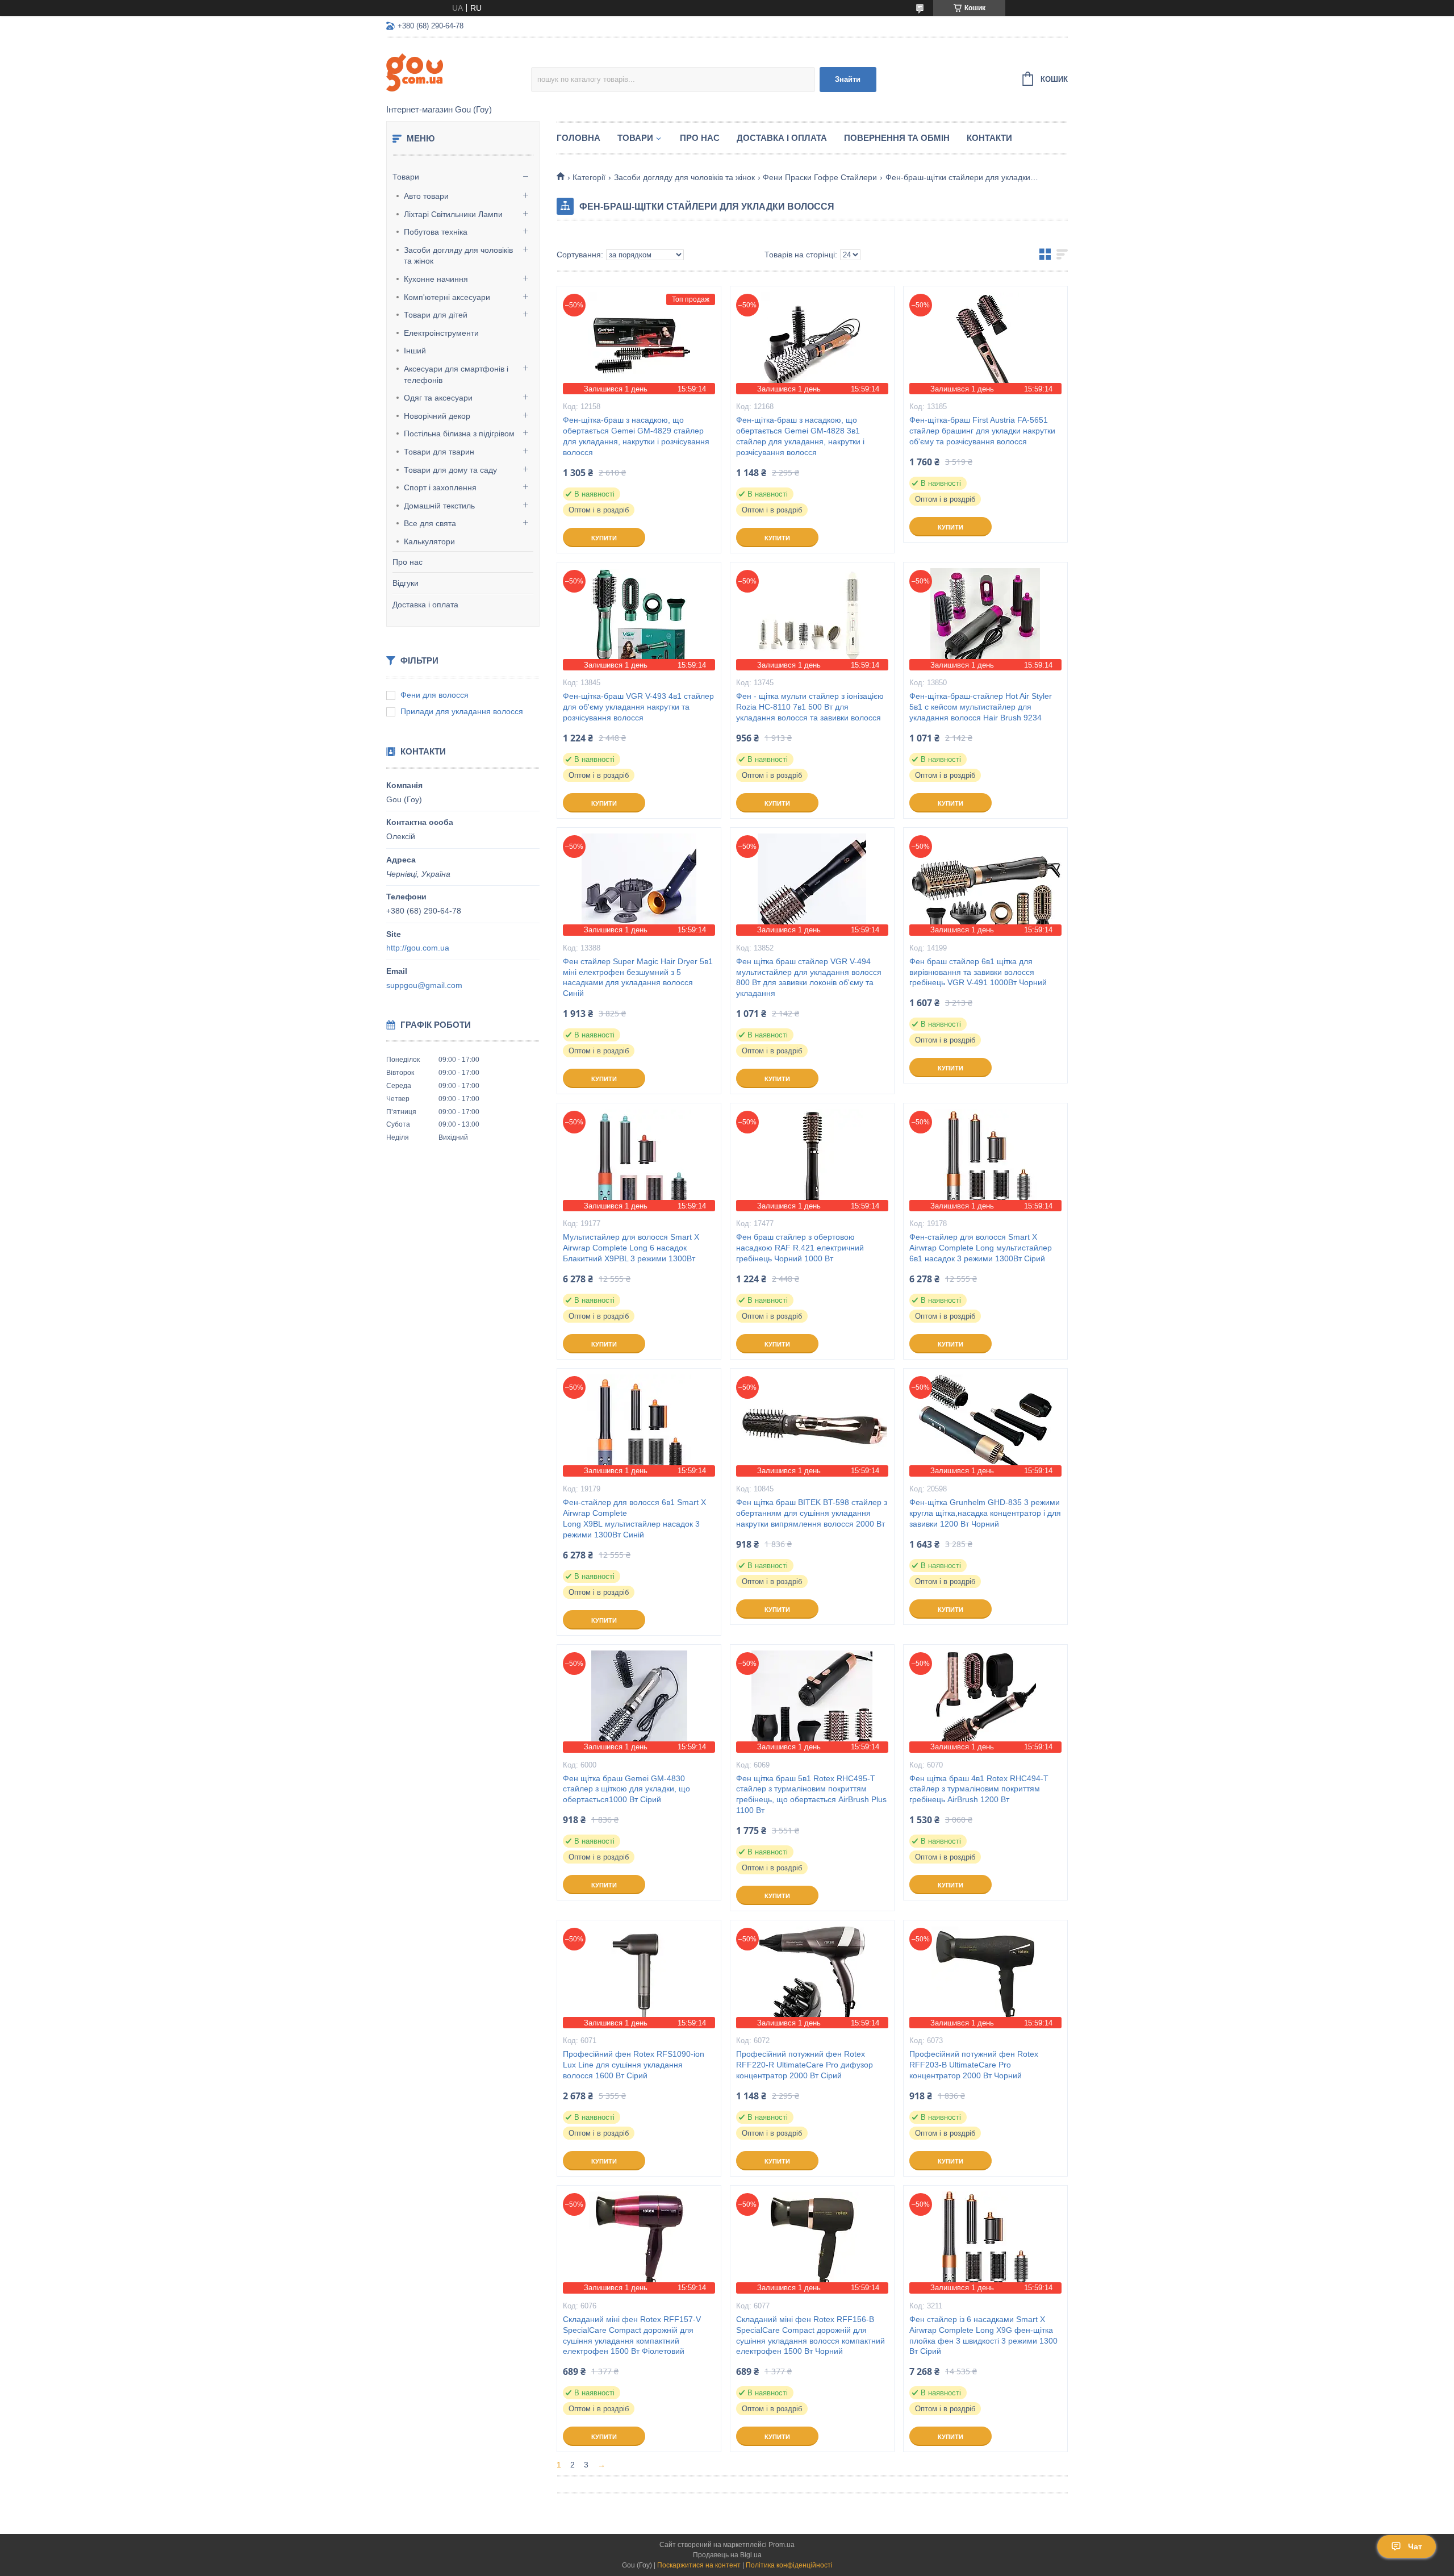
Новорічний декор (437, 416)
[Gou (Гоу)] (459, 72)
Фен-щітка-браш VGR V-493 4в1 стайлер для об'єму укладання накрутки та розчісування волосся (638, 707)
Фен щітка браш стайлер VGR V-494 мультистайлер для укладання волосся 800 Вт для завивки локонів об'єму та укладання (809, 978)
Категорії (589, 177)
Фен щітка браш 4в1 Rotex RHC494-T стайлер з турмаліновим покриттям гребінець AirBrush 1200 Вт (979, 1789)
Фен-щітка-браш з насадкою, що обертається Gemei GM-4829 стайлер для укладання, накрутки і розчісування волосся (636, 436)
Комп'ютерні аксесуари (447, 297)
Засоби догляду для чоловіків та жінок (458, 256)
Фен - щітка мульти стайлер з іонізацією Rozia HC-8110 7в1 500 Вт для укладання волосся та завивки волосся (810, 707)
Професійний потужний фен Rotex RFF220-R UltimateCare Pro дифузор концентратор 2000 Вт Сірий (805, 2065)
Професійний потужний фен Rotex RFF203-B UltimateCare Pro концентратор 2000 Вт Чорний (974, 2065)
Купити (604, 538)
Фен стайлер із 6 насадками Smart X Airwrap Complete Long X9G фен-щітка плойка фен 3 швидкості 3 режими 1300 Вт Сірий (983, 2335)
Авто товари (426, 196)
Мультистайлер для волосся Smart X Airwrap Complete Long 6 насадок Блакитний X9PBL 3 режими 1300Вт (631, 1248)
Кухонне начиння (436, 279)
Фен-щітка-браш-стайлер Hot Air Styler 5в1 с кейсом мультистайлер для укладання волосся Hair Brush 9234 (981, 707)
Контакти (989, 138)
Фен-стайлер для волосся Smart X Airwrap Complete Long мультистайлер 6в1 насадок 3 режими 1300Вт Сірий (981, 1248)
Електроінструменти (441, 333)
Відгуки (406, 583)
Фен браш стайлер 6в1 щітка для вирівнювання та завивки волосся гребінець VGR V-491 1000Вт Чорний (978, 972)
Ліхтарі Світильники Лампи (453, 214)
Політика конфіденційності (789, 2565)
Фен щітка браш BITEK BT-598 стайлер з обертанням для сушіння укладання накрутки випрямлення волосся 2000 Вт (812, 1513)
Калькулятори (429, 541)
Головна (578, 138)
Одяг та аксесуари (438, 398)
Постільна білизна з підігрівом (459, 433)
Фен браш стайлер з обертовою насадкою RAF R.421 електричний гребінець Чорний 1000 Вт (800, 1248)
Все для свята (430, 523)
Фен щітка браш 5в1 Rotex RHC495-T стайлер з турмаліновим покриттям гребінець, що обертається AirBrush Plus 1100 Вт (811, 1795)
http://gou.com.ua (418, 948)
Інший (415, 351)
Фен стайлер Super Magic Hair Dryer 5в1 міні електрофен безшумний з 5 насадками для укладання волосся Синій (638, 978)
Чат (1415, 2546)
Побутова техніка (436, 232)
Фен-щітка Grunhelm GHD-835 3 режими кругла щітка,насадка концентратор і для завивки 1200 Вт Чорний (985, 1513)
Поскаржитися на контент (699, 2565)
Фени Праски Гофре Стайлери (820, 177)
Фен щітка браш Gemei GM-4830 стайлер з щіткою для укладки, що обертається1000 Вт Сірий (626, 1789)
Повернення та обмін (897, 138)
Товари (406, 177)
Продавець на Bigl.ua (727, 2555)
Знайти (848, 79)
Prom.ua (782, 2545)
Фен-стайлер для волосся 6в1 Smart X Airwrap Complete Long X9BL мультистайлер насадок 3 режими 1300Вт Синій (634, 1518)
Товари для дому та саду (450, 470)
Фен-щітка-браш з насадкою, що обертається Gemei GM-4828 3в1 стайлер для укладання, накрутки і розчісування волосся (800, 436)
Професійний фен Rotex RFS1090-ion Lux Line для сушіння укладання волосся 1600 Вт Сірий (634, 2065)
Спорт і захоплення (440, 487)
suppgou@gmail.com (424, 985)
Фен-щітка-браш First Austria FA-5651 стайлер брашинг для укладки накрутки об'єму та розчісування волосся (982, 431)
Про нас (408, 562)
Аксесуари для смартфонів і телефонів (456, 374)
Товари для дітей (436, 315)
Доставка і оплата (425, 605)
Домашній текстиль (439, 506)
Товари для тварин (439, 452)
